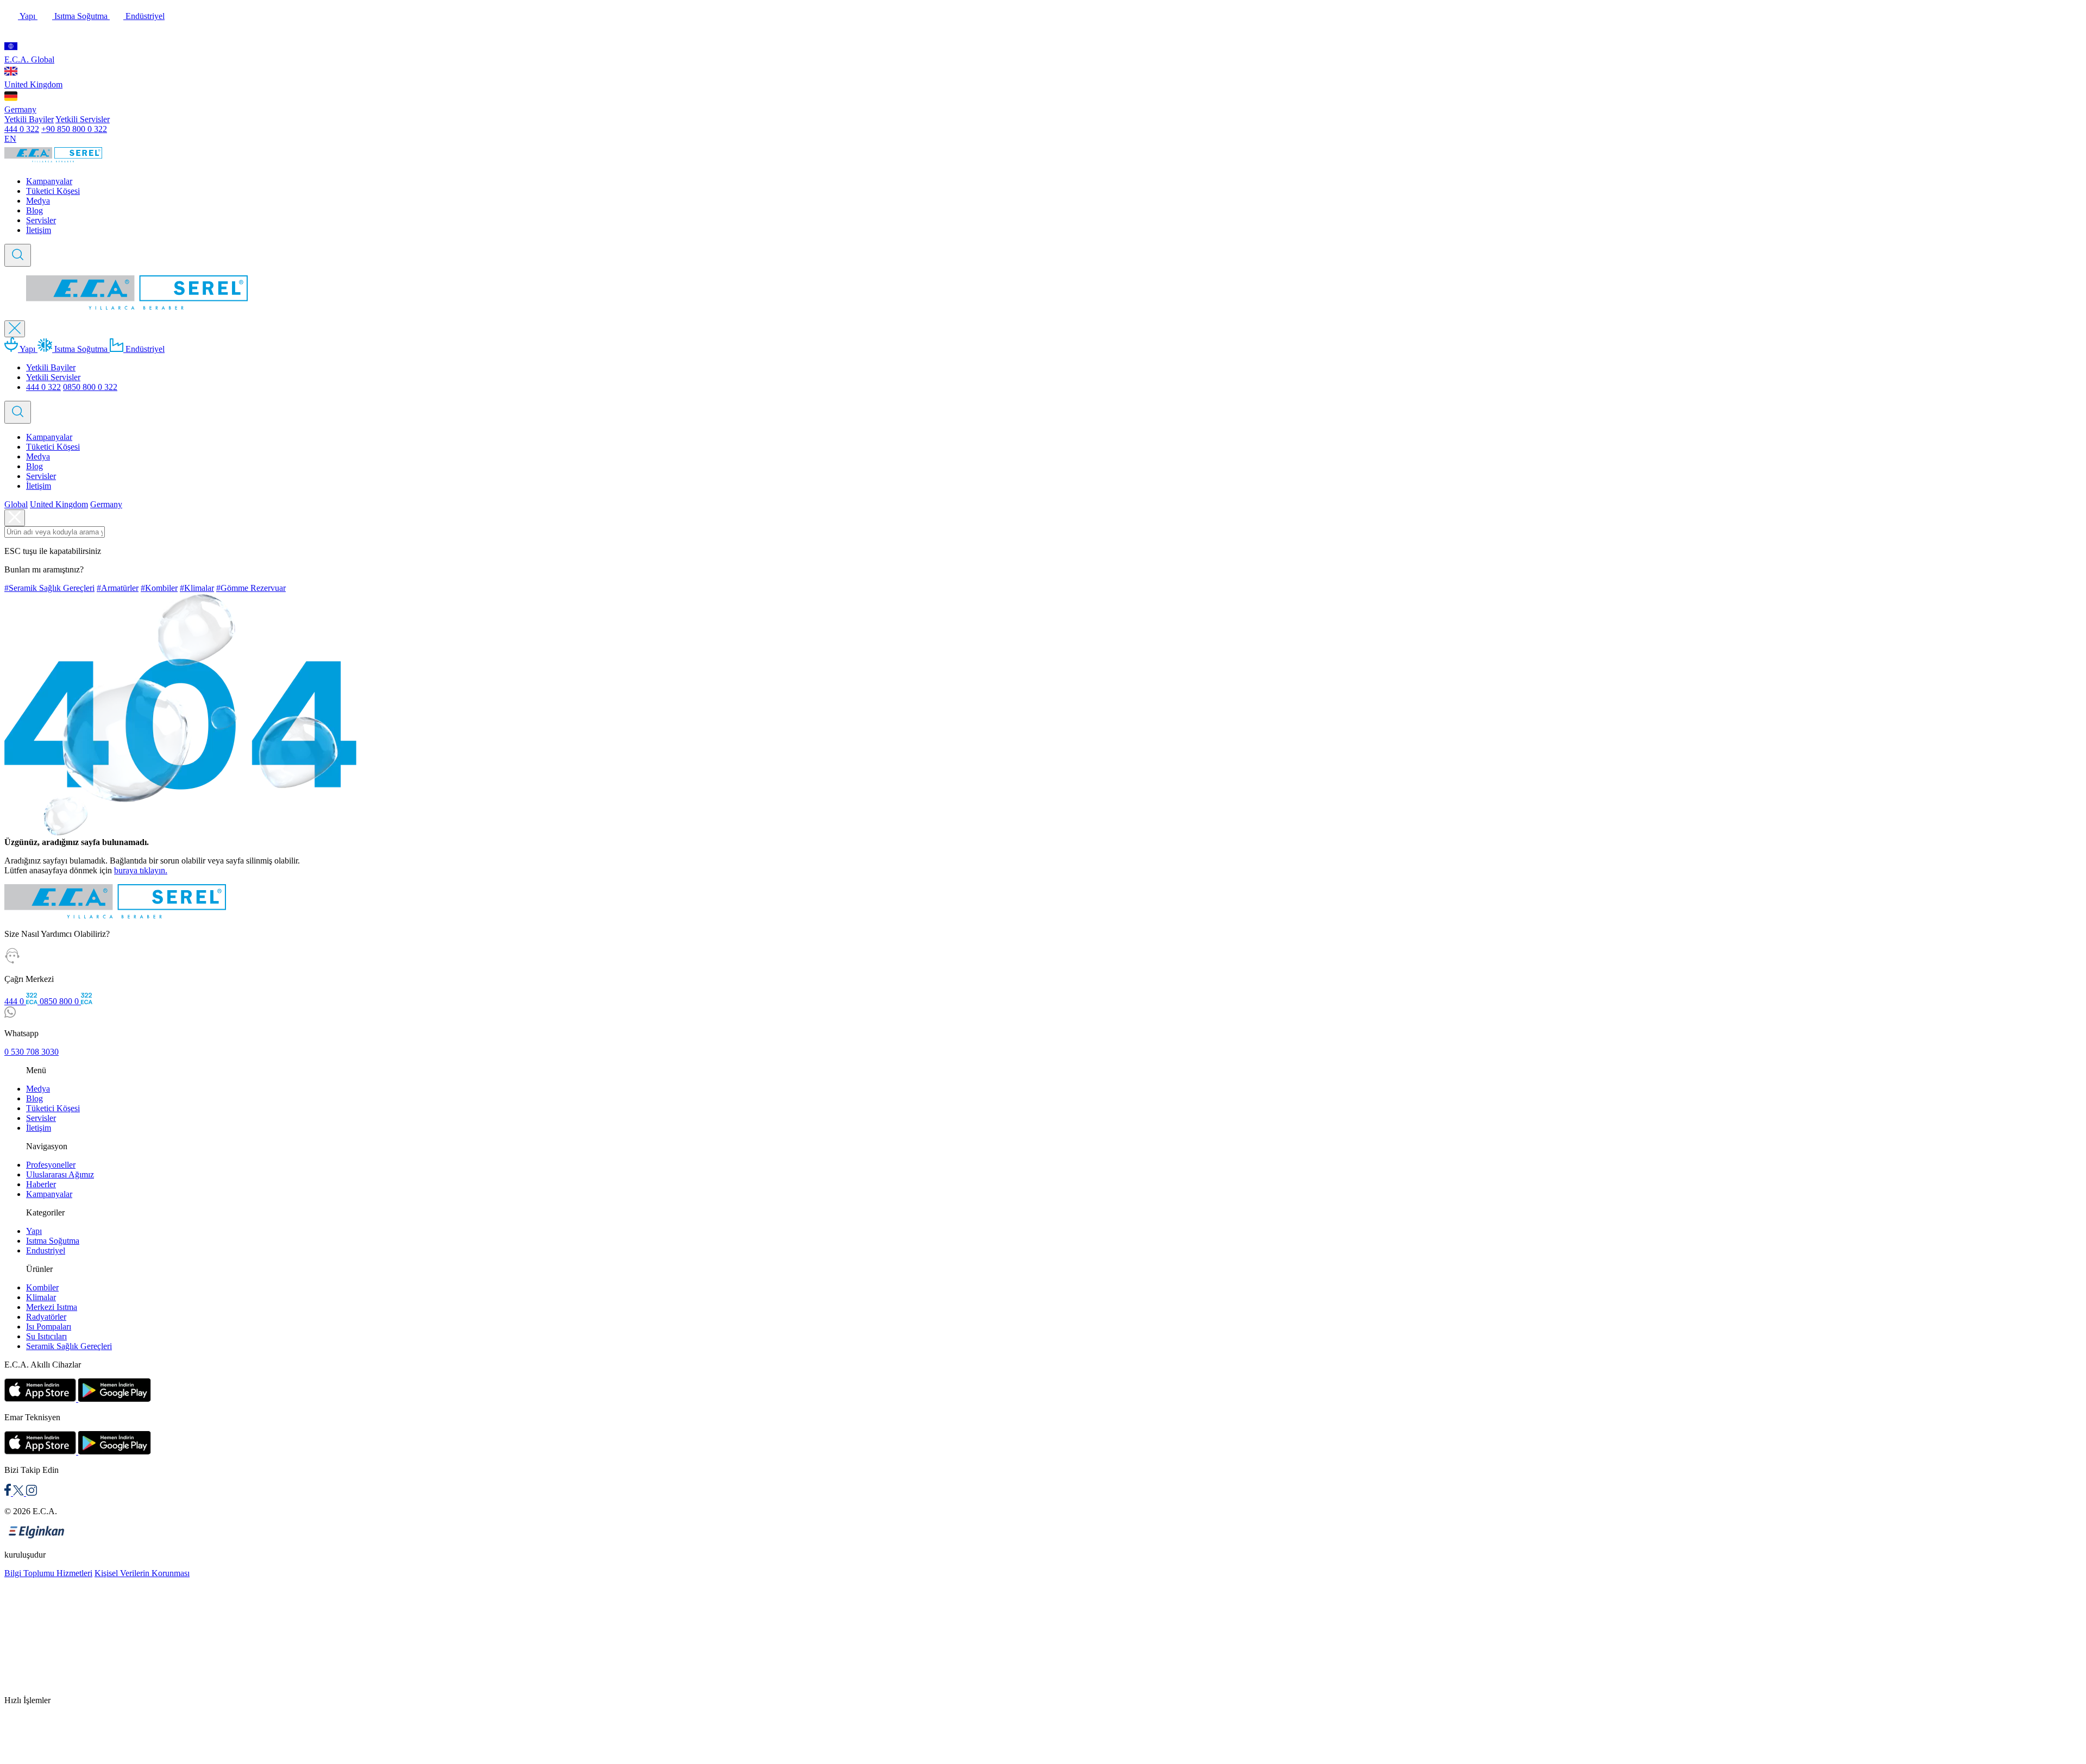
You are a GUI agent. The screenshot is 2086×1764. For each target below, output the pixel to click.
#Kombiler (159, 588)
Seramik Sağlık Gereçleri (69, 1346)
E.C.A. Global (29, 59)
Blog (34, 210)
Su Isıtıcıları (46, 1336)
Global (16, 504)
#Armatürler (118, 588)
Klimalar (41, 1297)
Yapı (28, 16)
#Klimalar (197, 588)
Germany (20, 109)
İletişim (39, 230)
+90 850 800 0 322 (74, 129)
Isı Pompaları (49, 1327)
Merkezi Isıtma (52, 1307)
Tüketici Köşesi (53, 191)
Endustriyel (46, 1250)
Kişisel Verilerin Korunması (142, 1573)
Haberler (41, 1184)
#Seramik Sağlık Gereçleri (49, 588)
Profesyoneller (51, 1165)
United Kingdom (33, 84)
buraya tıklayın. (141, 870)
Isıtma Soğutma (81, 16)
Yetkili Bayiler (29, 119)
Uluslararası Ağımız (60, 1174)
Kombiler (42, 1287)
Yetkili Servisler (83, 119)
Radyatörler (46, 1317)
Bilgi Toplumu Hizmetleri (48, 1573)
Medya (38, 201)
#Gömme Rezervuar (251, 588)
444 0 (15, 1001)
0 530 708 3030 (32, 1052)
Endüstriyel (144, 16)
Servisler (41, 220)
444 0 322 (22, 129)
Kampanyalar (49, 181)
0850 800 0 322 (90, 387)
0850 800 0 (60, 1001)
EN (10, 139)
